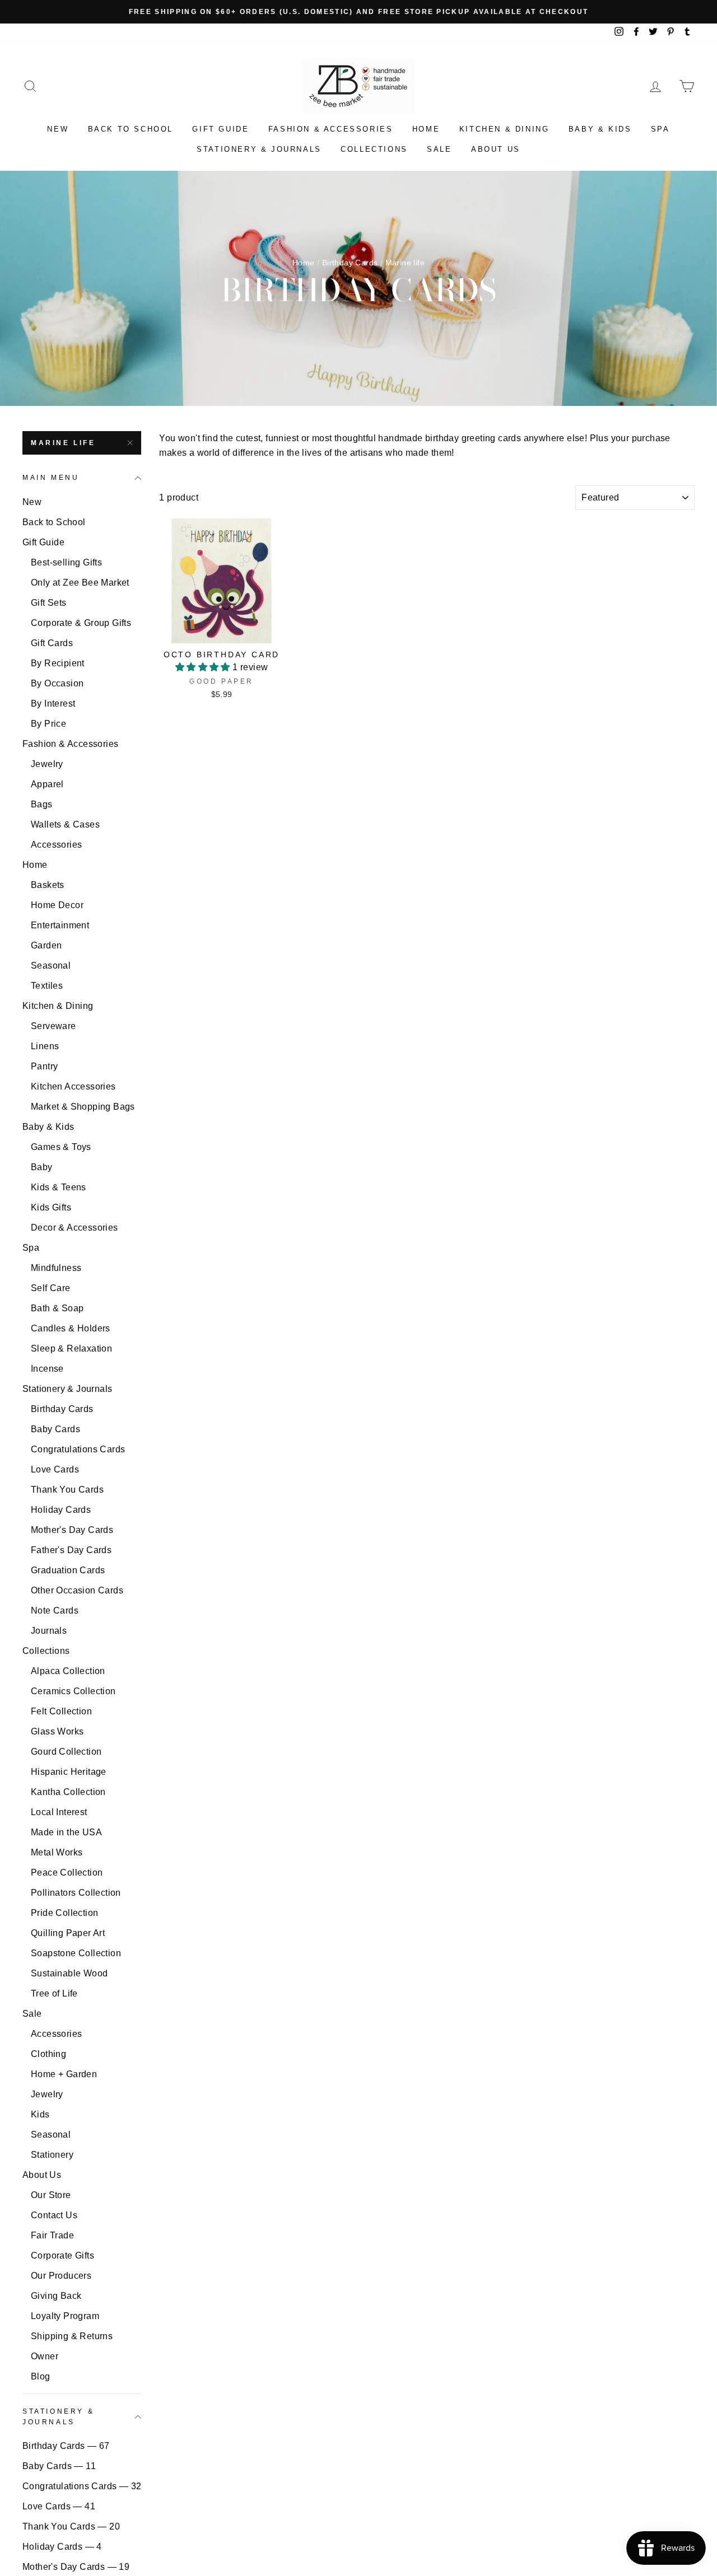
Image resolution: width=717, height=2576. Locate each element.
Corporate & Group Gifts (81, 623)
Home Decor (57, 905)
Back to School (131, 129)
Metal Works (57, 1852)
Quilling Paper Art (68, 1933)
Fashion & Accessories (331, 129)
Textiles (47, 986)
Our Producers (61, 2276)
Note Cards (55, 1610)
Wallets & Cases (65, 824)
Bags (42, 804)
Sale (439, 149)
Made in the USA (66, 1832)
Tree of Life (54, 1993)
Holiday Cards (61, 1510)
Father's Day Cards (71, 1550)
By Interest (53, 703)
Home (426, 129)
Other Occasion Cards (77, 1590)
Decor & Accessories (75, 1228)
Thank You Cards (67, 1490)
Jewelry (47, 764)
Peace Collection (67, 1873)
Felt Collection (61, 1711)
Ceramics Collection (73, 1691)
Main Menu (51, 478)
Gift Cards (52, 643)
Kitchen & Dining (504, 129)
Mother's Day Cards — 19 (76, 2567)
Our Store (51, 2195)
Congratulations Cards (78, 1449)
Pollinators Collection (76, 1893)
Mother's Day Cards (72, 1530)
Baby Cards (55, 1429)
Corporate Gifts (62, 2255)
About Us (496, 149)
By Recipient (58, 663)
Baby (42, 1167)
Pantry (44, 1066)
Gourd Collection (66, 1752)
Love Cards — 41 (59, 2506)
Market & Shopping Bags (83, 1107)
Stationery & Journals (259, 149)
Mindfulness (56, 1268)
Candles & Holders (71, 1328)
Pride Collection (64, 1913)
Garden (46, 945)
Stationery (52, 2155)
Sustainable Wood (69, 1973)
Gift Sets (49, 603)
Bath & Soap (57, 1308)
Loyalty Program (65, 2316)
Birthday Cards (350, 263)
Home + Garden (64, 2074)
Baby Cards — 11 (59, 2466)
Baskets (48, 885)
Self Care (51, 1288)
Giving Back (56, 2296)
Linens (45, 1046)
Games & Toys (61, 1147)
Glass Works (57, 1731)
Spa (660, 129)
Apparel (47, 784)
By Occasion (57, 683)
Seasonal (51, 966)
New (58, 129)
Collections (374, 149)
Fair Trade (52, 2235)
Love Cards (55, 1469)
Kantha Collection (68, 1792)
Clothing (48, 2054)
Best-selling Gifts (66, 562)
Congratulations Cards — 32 (82, 2486)
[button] (204, 667)
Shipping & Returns (72, 2336)
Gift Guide (220, 129)
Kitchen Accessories (73, 1086)
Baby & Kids (600, 129)
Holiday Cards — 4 (62, 2547)
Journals (49, 1631)
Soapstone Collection (76, 1953)
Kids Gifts (51, 1207)
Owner (45, 2356)
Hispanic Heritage (69, 1772)
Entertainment (60, 925)
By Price (48, 724)
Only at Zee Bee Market (80, 583)
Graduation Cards (68, 1570)
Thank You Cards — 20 (71, 2526)
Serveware (53, 1026)
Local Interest (59, 1812)
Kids (40, 2114)
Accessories (56, 845)
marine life (63, 443)
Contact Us (54, 2215)
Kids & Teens (59, 1187)
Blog (41, 2376)
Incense (47, 1369)
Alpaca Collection (68, 1671)
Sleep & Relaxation (71, 1348)
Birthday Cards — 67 (66, 2446)
